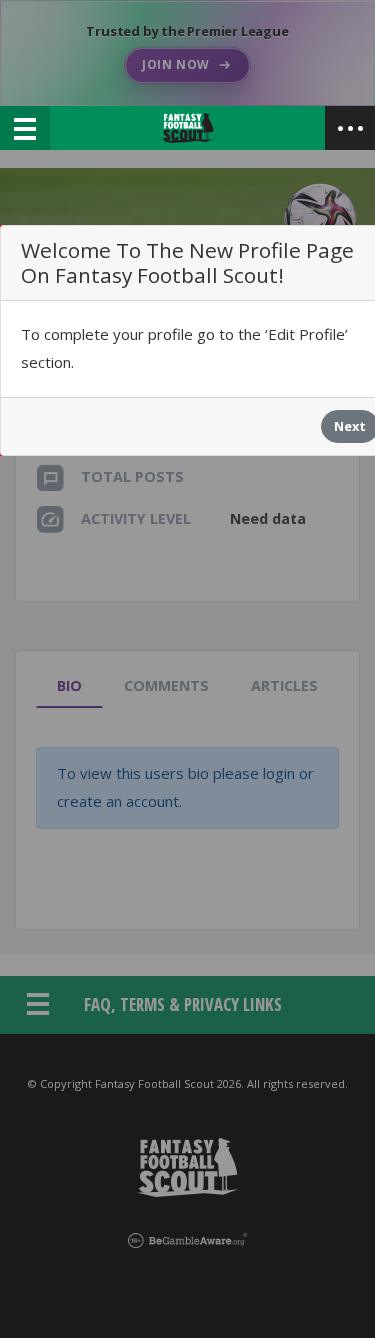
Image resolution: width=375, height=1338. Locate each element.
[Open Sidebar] (350, 128)
